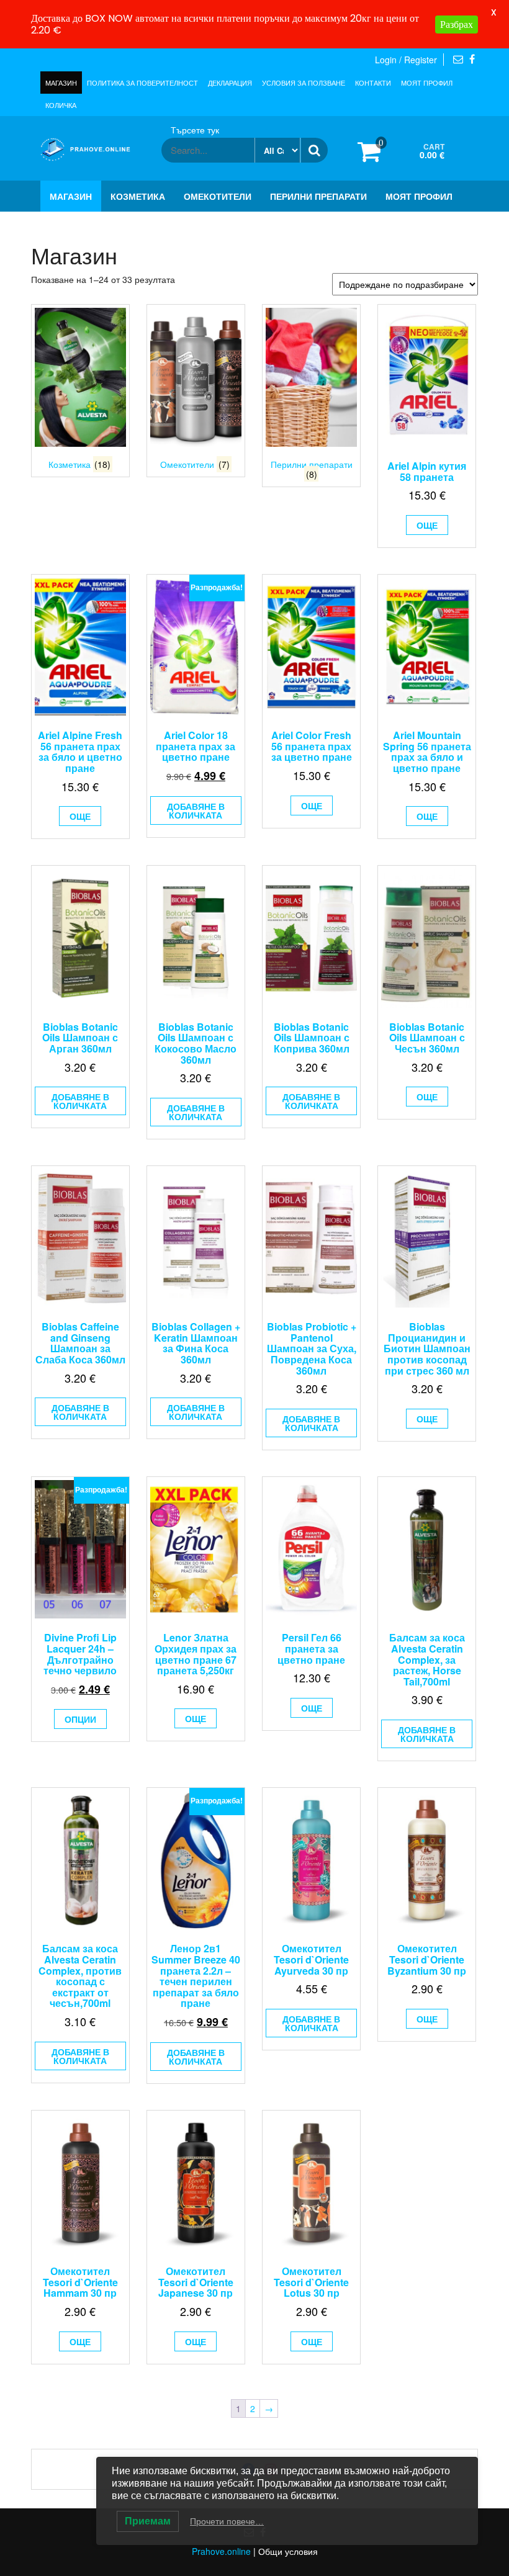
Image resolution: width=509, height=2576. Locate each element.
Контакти (373, 83)
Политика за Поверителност (142, 83)
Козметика (138, 196)
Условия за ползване (304, 83)
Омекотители (218, 196)
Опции (80, 1719)
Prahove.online (221, 2551)
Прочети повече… (227, 2521)
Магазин (61, 83)
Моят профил (427, 83)
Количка (61, 105)
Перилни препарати (318, 196)
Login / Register (406, 60)
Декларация (230, 83)
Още (427, 525)
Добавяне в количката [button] (196, 810)
